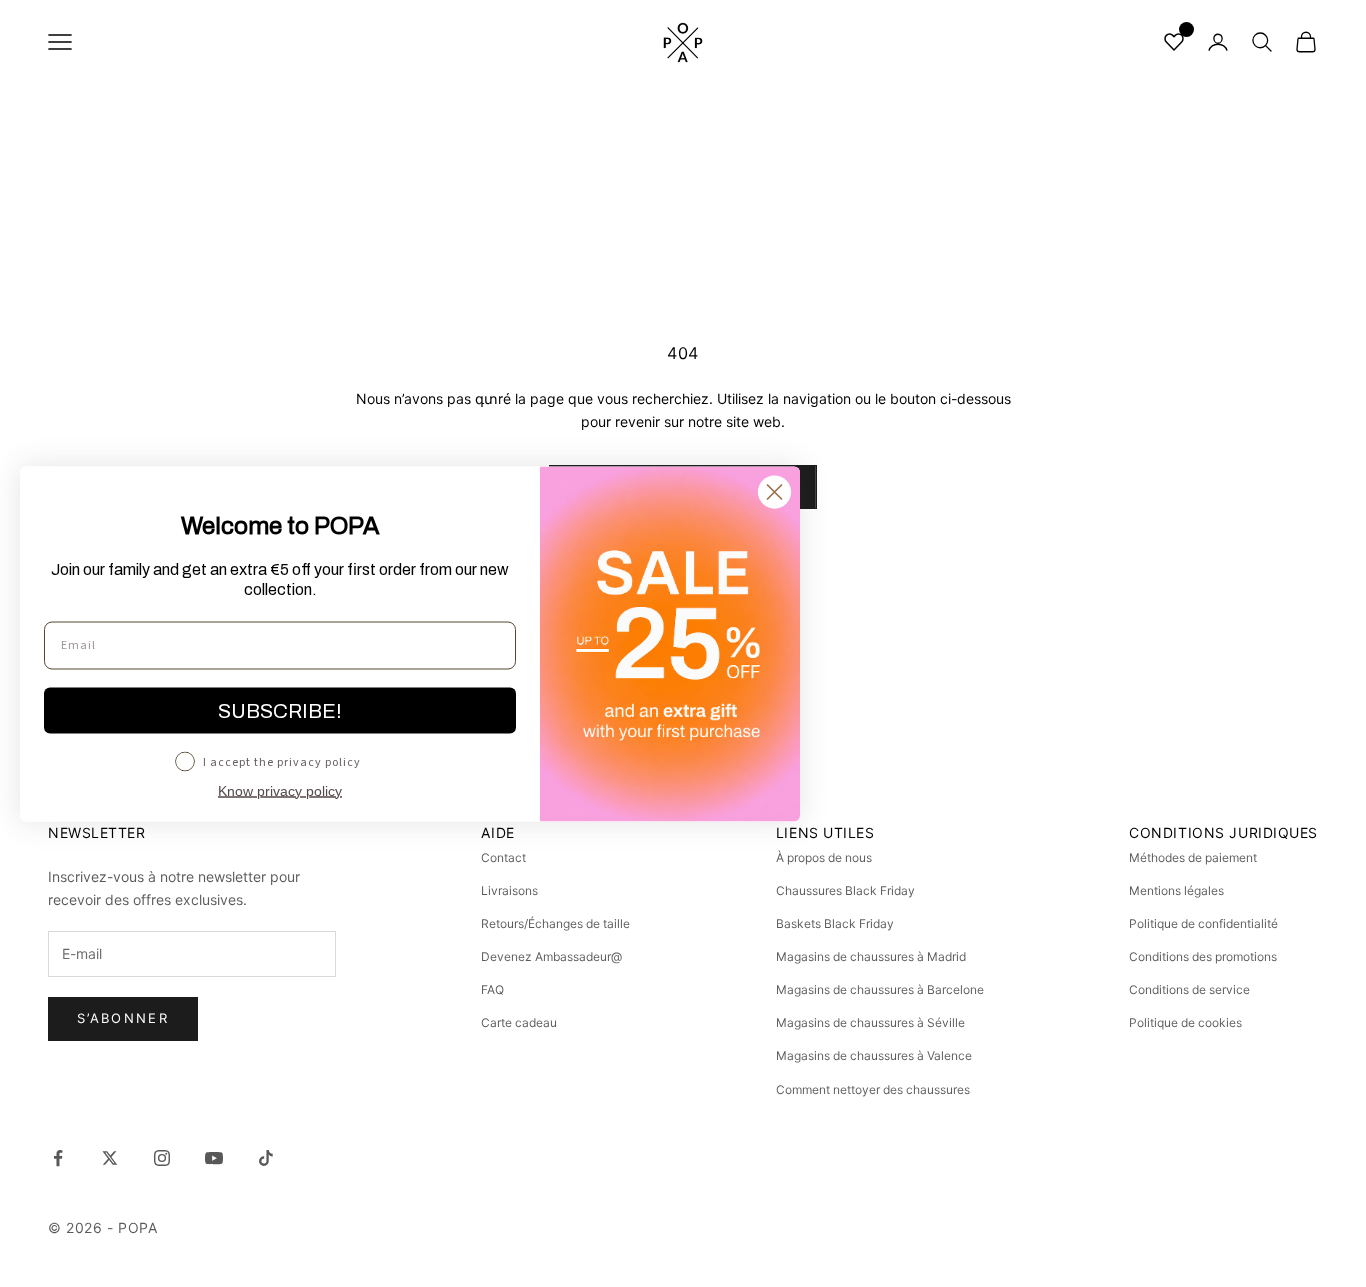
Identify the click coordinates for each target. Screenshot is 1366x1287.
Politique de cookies (1185, 1022)
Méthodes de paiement (1193, 857)
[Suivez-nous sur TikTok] (266, 1158)
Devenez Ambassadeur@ (551, 956)
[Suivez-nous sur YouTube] (214, 1158)
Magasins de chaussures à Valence (874, 1055)
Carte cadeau (519, 1022)
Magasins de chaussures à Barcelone (880, 989)
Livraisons (509, 890)
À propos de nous (824, 857)
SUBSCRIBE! (280, 710)
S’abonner (123, 1018)
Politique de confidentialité (1203, 923)
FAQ (492, 989)
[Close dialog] (774, 491)
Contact (503, 857)
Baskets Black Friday (835, 923)
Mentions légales (1176, 890)
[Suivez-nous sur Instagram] (162, 1158)
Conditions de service (1189, 989)
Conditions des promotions (1203, 956)
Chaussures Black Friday (845, 890)
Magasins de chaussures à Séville (870, 1022)
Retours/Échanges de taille (555, 923)
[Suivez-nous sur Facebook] (58, 1158)
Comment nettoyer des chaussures (873, 1089)
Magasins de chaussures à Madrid (871, 956)
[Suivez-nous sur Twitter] (110, 1158)
